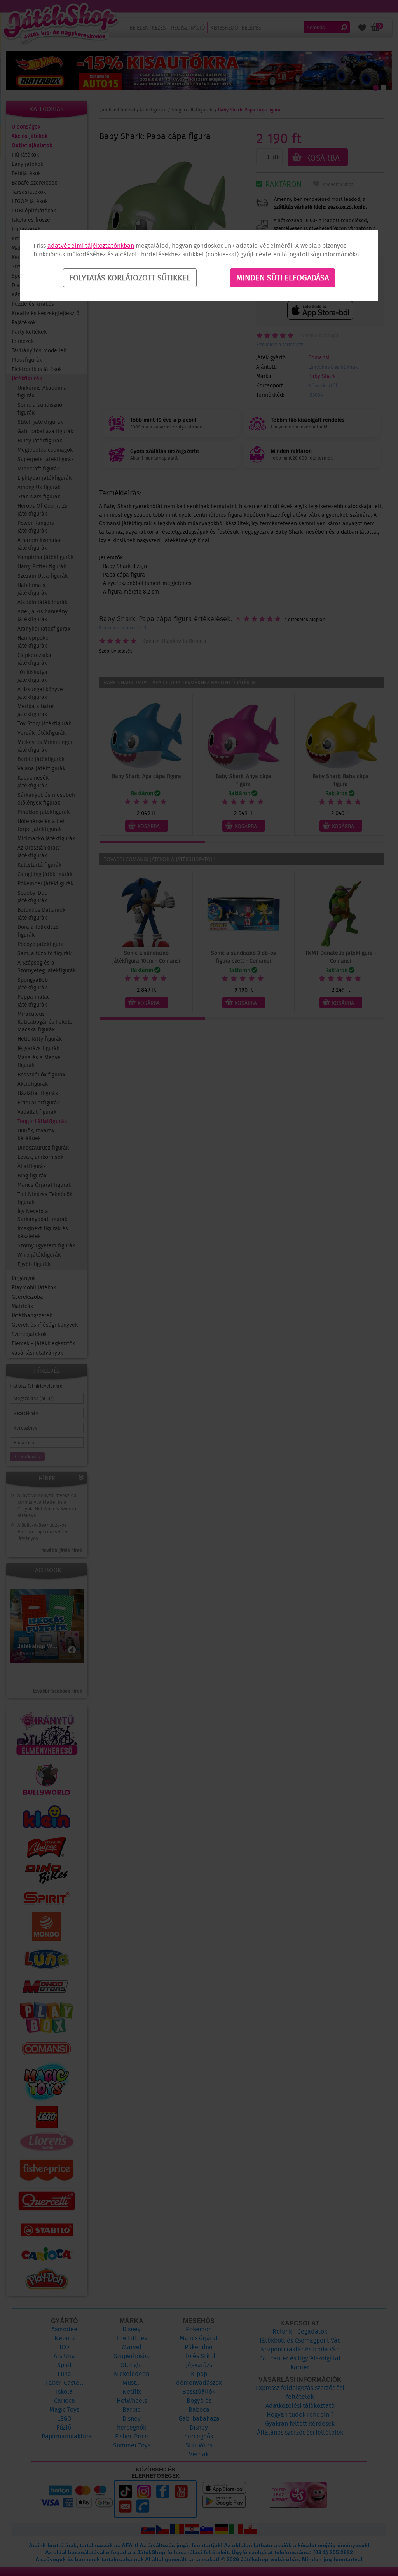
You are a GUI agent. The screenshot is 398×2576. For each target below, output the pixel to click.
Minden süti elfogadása (283, 278)
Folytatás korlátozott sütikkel (130, 278)
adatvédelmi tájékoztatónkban (91, 246)
